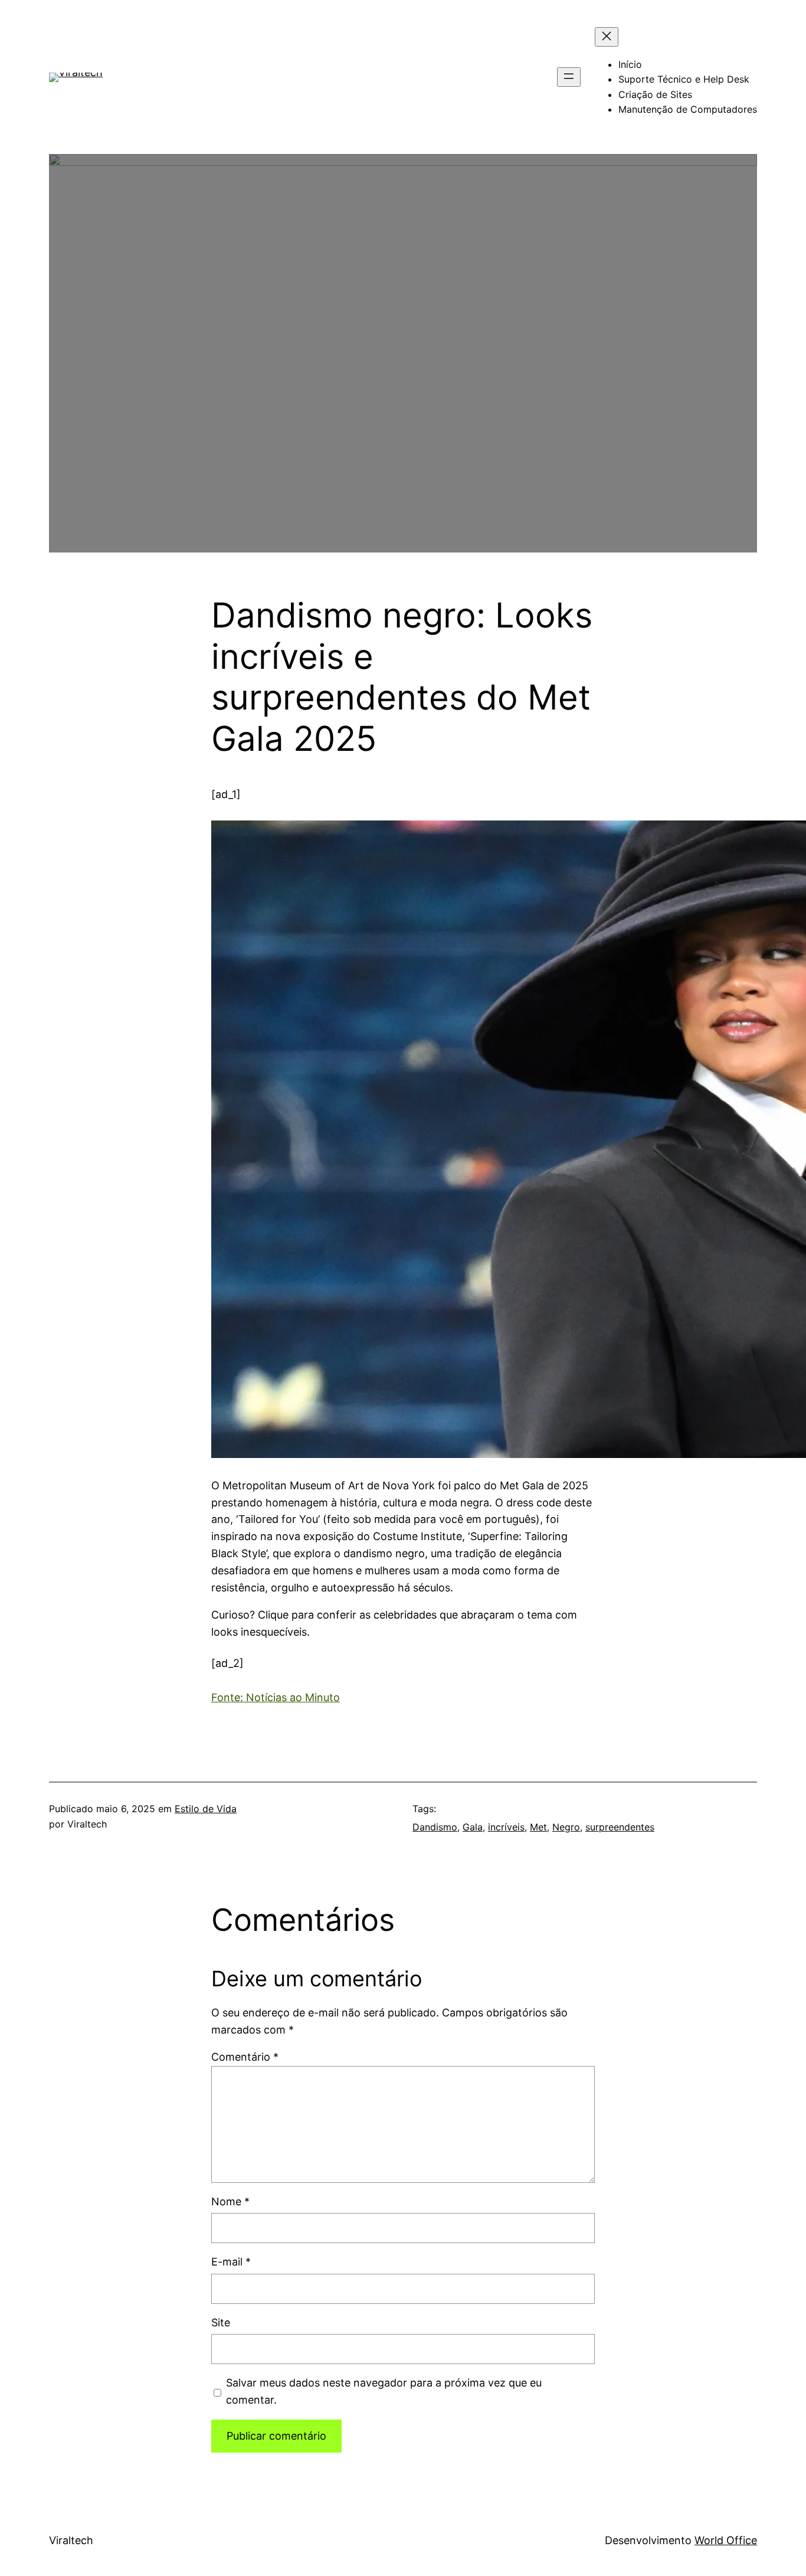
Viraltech (71, 2540)
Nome (230, 2201)
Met (538, 1827)
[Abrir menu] (569, 77)
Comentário (245, 2057)
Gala (473, 1827)
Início (630, 64)
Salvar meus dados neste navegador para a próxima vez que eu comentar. (384, 2391)
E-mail (231, 2262)
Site (221, 2322)
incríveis (506, 1827)
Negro (566, 1827)
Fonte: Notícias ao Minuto (276, 1697)
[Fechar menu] (607, 37)
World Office (726, 2540)
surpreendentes (620, 1827)
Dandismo (435, 1827)
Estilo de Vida (206, 1809)
